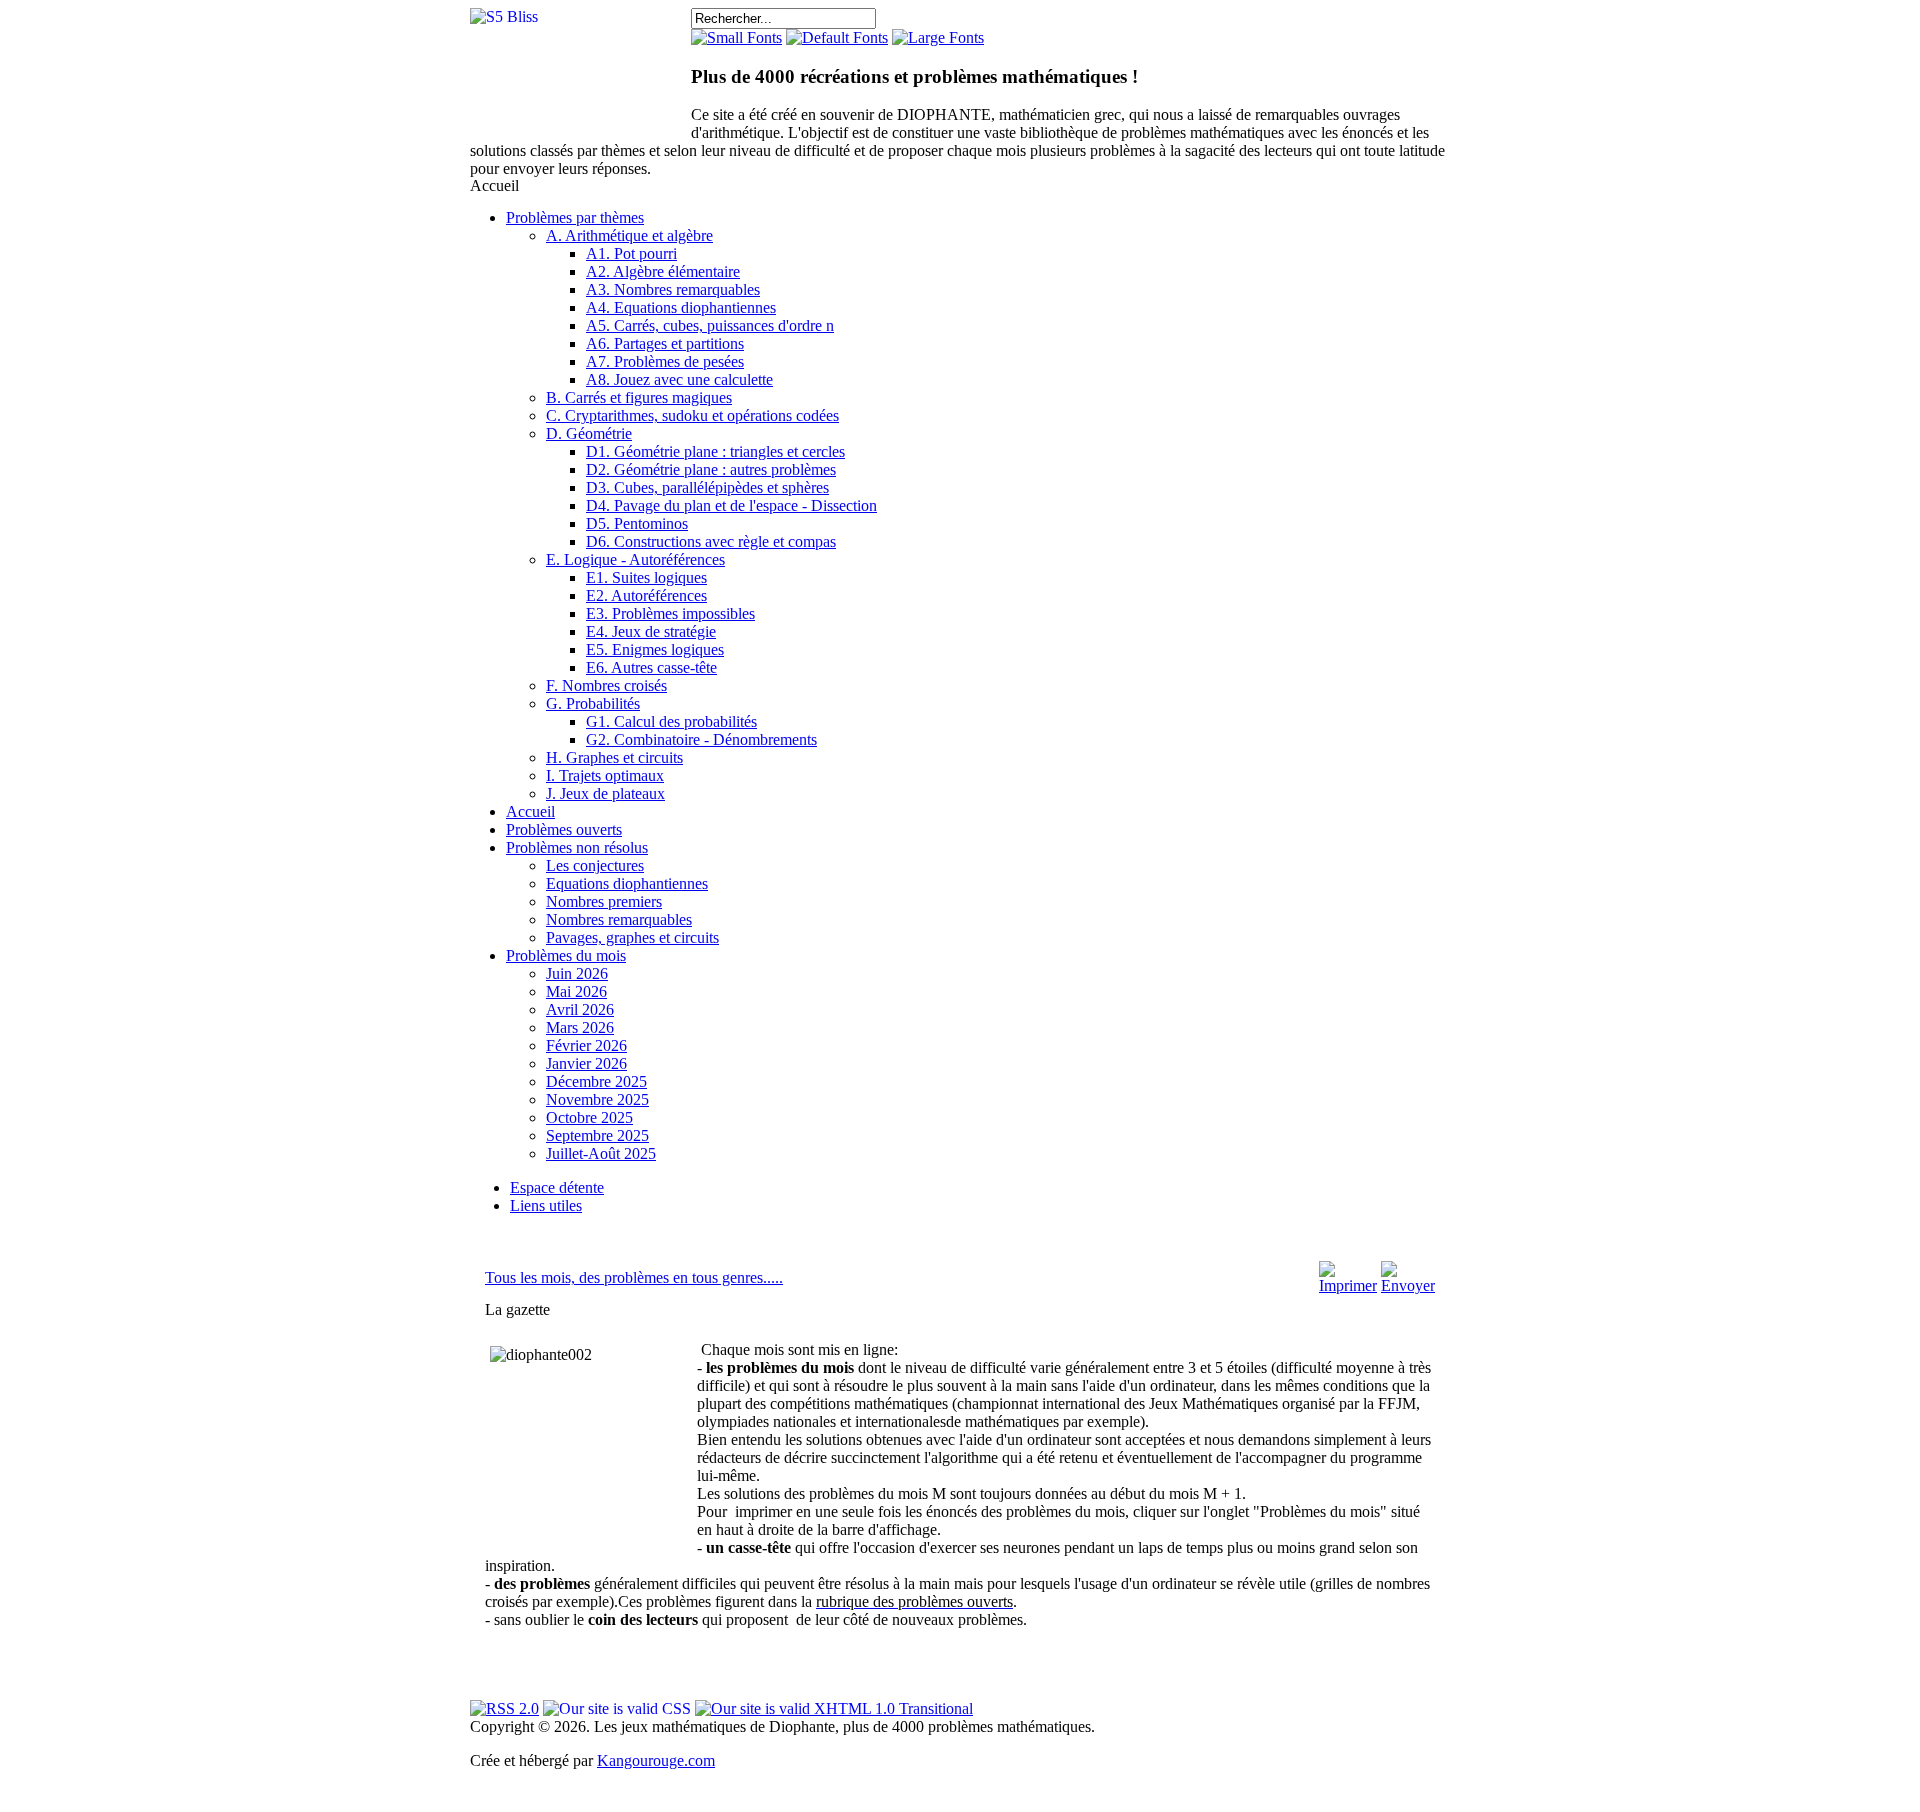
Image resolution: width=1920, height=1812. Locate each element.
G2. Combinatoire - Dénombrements (701, 739)
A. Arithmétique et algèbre (629, 235)
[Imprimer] (1348, 1285)
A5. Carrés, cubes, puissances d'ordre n (710, 325)
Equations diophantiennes (627, 883)
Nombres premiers (604, 901)
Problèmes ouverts (564, 829)
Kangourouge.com (656, 1760)
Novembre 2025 (597, 1099)
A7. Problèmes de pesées (665, 361)
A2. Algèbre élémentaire (663, 271)
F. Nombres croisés (606, 685)
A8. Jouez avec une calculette (679, 379)
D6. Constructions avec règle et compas (711, 541)
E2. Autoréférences (646, 595)
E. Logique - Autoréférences (635, 559)
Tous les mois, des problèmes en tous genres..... (634, 1277)
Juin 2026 (577, 973)
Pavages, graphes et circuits (632, 937)
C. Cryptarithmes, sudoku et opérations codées (692, 415)
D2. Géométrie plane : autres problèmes (711, 469)
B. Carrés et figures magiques (639, 397)
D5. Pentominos (637, 523)
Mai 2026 (576, 991)
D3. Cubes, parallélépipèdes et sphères (707, 487)
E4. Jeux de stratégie (651, 631)
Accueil (530, 811)
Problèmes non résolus (577, 847)
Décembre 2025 (596, 1081)
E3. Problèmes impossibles (670, 613)
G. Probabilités (593, 703)
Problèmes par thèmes (575, 217)
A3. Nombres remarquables (673, 289)
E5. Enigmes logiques (655, 649)
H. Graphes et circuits (614, 757)
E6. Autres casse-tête (651, 667)
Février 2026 (586, 1045)
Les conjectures (595, 865)
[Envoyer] (1408, 1285)
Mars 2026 (580, 1027)
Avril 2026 (580, 1009)
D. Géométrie (589, 433)
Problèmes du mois (566, 955)
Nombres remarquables (619, 919)
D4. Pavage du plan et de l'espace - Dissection (731, 505)
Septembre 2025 (597, 1135)
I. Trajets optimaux (605, 775)
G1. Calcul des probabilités (671, 721)
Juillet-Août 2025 (601, 1153)
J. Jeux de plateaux (605, 793)
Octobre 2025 (589, 1117)
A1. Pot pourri (631, 253)
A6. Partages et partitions (665, 343)
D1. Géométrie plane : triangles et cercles (715, 451)
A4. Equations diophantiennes (681, 307)
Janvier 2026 (586, 1063)
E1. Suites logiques (646, 577)
